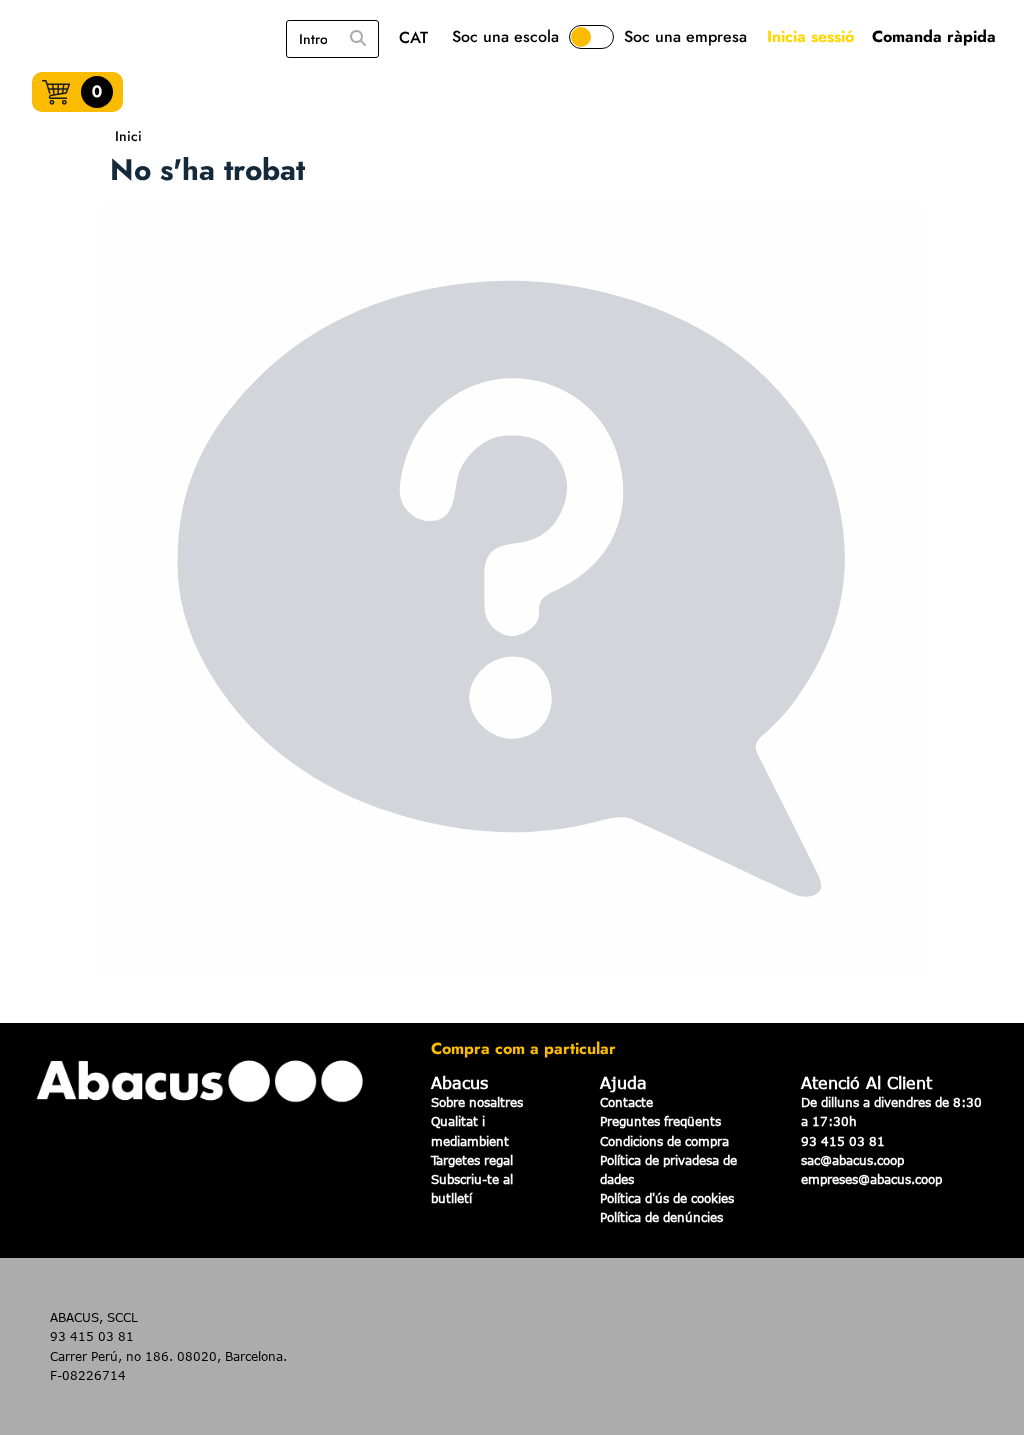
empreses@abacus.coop (871, 1179)
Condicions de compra (664, 1141)
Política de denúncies (661, 1217)
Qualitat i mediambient (470, 1130)
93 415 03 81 (843, 1141)
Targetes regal (472, 1160)
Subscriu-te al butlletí (472, 1188)
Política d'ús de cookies (667, 1198)
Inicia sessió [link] (810, 36)
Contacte (626, 1102)
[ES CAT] (418, 39)
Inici (128, 136)
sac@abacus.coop (852, 1160)
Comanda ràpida (934, 36)
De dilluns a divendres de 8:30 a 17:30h (891, 1111)
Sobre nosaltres (477, 1102)
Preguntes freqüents (660, 1121)
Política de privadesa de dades (668, 1169)
